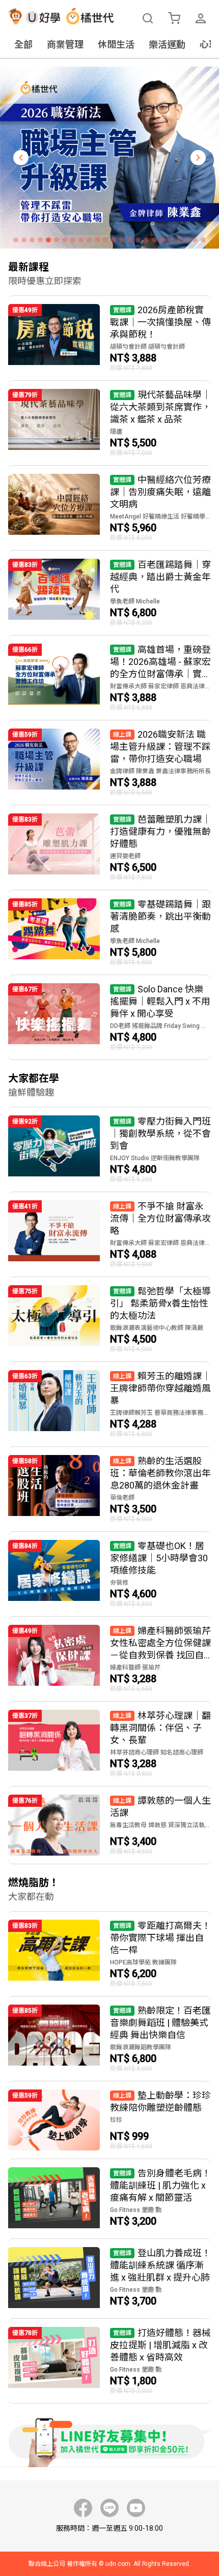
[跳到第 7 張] (65, 240)
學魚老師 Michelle (135, 601)
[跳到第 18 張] (154, 240)
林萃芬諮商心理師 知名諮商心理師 (157, 1752)
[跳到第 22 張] (187, 240)
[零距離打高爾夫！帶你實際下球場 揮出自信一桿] (109, 1954)
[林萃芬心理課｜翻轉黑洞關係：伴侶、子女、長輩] (109, 1744)
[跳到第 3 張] (32, 240)
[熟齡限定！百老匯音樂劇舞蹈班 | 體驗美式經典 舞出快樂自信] (109, 2039)
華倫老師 (122, 1498)
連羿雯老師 (125, 856)
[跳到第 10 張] (89, 240)
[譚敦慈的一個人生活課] (109, 1825)
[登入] (201, 18)
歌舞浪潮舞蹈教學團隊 (141, 2047)
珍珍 (116, 2120)
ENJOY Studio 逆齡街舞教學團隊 (155, 1158)
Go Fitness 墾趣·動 (136, 2210)
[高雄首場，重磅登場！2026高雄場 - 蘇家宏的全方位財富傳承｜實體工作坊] (109, 678)
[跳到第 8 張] (73, 240)
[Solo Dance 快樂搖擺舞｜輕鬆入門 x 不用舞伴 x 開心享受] (109, 1017)
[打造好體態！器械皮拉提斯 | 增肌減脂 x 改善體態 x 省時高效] (109, 2361)
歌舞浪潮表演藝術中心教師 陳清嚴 (157, 1328)
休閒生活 (116, 44)
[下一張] (198, 158)
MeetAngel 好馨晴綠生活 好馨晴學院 (160, 517)
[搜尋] (148, 18)
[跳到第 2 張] (24, 240)
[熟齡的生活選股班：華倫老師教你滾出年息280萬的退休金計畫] (109, 1489)
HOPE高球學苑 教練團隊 (143, 1962)
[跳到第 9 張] (81, 240)
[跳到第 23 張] (195, 240)
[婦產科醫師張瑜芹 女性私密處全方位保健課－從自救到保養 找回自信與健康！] (109, 1659)
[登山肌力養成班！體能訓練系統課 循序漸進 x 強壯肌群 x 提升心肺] (109, 2279)
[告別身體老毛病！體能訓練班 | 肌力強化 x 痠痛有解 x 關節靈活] (109, 2199)
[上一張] (21, 158)
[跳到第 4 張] (40, 240)
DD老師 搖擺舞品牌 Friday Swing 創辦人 (160, 1026)
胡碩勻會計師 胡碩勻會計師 (147, 347)
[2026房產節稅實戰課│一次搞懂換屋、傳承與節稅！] (109, 338)
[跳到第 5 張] (48, 240)
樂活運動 (167, 44)
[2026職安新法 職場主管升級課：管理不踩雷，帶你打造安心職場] (109, 763)
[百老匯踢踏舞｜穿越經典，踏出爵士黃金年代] (109, 593)
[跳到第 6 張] (57, 240)
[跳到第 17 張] (146, 240)
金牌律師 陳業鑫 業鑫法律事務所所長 (160, 771)
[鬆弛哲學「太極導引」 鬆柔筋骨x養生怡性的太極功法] (109, 1319)
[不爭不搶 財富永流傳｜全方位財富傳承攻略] (109, 1234)
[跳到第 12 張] (105, 240)
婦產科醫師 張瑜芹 (135, 1668)
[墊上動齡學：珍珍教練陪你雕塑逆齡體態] (109, 2120)
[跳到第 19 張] (162, 240)
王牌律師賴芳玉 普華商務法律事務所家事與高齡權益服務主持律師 (160, 1413)
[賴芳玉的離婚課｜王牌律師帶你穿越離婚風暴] (109, 1404)
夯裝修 (119, 1583)
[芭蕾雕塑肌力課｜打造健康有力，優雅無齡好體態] (109, 847)
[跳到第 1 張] (16, 240)
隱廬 (116, 432)
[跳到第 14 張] (122, 240)
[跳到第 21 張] (179, 240)
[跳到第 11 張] (97, 240)
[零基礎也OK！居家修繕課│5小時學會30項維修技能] (109, 1574)
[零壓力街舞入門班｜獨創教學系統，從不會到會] (109, 1149)
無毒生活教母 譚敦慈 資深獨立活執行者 (160, 1825)
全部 (23, 44)
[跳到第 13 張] (114, 240)
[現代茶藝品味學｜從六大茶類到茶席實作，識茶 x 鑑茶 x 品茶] (109, 423)
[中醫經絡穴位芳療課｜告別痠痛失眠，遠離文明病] (109, 508)
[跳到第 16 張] (138, 240)
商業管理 (65, 44)
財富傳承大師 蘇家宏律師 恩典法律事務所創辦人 (160, 686)
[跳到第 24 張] (203, 240)
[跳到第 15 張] (130, 240)
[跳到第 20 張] (171, 240)
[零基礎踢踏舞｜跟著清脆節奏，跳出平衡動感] (109, 932)
